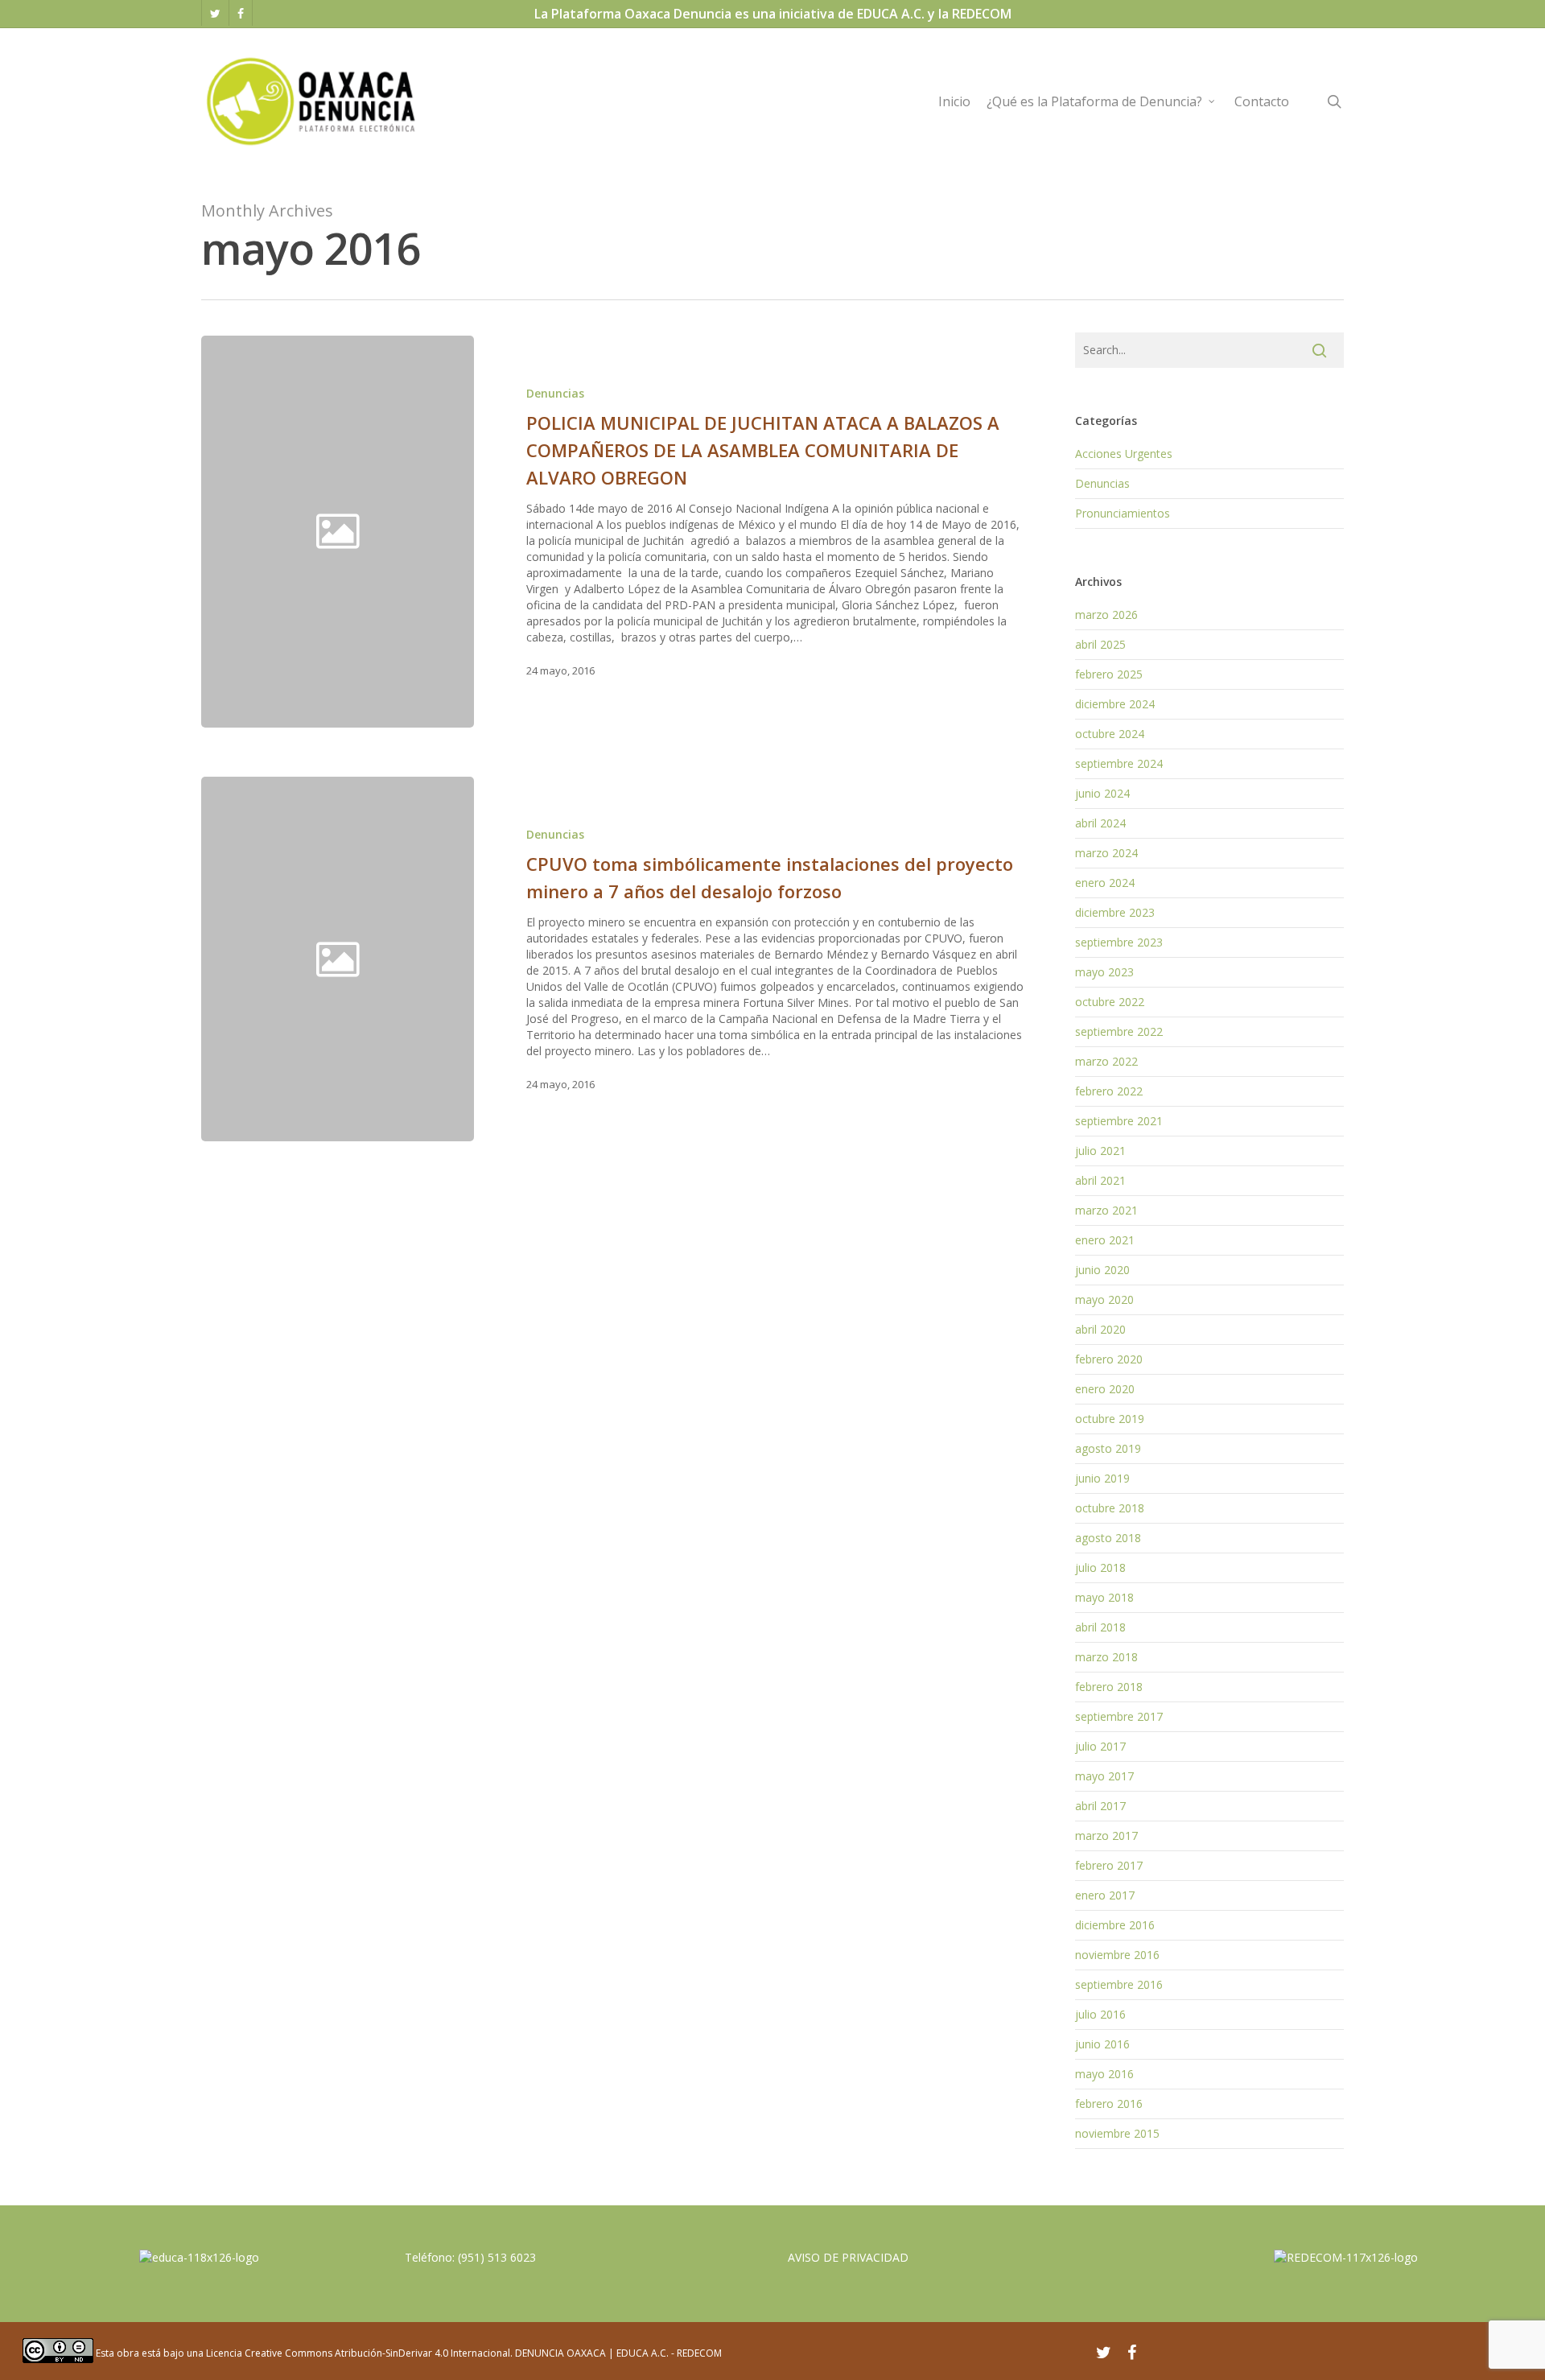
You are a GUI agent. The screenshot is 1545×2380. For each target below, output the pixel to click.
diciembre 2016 (1115, 1925)
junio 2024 (1102, 793)
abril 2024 (1100, 823)
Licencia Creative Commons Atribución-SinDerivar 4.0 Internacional (358, 2353)
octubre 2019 (1110, 1419)
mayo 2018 (1104, 1597)
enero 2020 (1105, 1389)
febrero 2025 (1109, 674)
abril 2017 (1100, 1806)
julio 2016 (1100, 2014)
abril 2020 (1100, 1329)
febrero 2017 (1109, 1865)
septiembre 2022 (1119, 1031)
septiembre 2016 (1119, 1984)
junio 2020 (1102, 1270)
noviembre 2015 (1117, 2133)
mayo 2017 (1104, 1776)
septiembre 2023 (1119, 942)
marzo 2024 (1106, 853)
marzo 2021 (1106, 1210)
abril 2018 (1100, 1627)
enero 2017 (1105, 1895)
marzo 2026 (1106, 615)
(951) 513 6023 (497, 2257)
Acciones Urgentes (1124, 454)
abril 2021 (1100, 1180)
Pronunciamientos (1123, 513)
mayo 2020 (1104, 1299)
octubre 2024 (1110, 734)
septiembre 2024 (1119, 763)
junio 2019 (1102, 1478)
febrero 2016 (1109, 2104)
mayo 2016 (1104, 2074)
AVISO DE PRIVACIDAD (848, 2257)
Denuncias (555, 393)
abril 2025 (1100, 644)
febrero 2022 (1109, 1091)
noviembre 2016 (1117, 1955)
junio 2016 (1102, 2044)
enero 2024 (1105, 883)
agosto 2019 (1108, 1448)
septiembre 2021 (1119, 1121)
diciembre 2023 (1115, 912)
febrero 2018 (1109, 1687)
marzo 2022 (1106, 1061)
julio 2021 (1100, 1151)
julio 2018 (1100, 1567)
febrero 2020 (1109, 1359)
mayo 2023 (1104, 972)
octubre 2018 (1110, 1508)
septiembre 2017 (1119, 1716)
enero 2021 (1105, 1240)
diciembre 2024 (1115, 704)
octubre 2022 (1110, 1002)
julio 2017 (1100, 1746)
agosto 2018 (1108, 1538)
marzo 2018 (1106, 1657)
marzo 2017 (1106, 1836)
